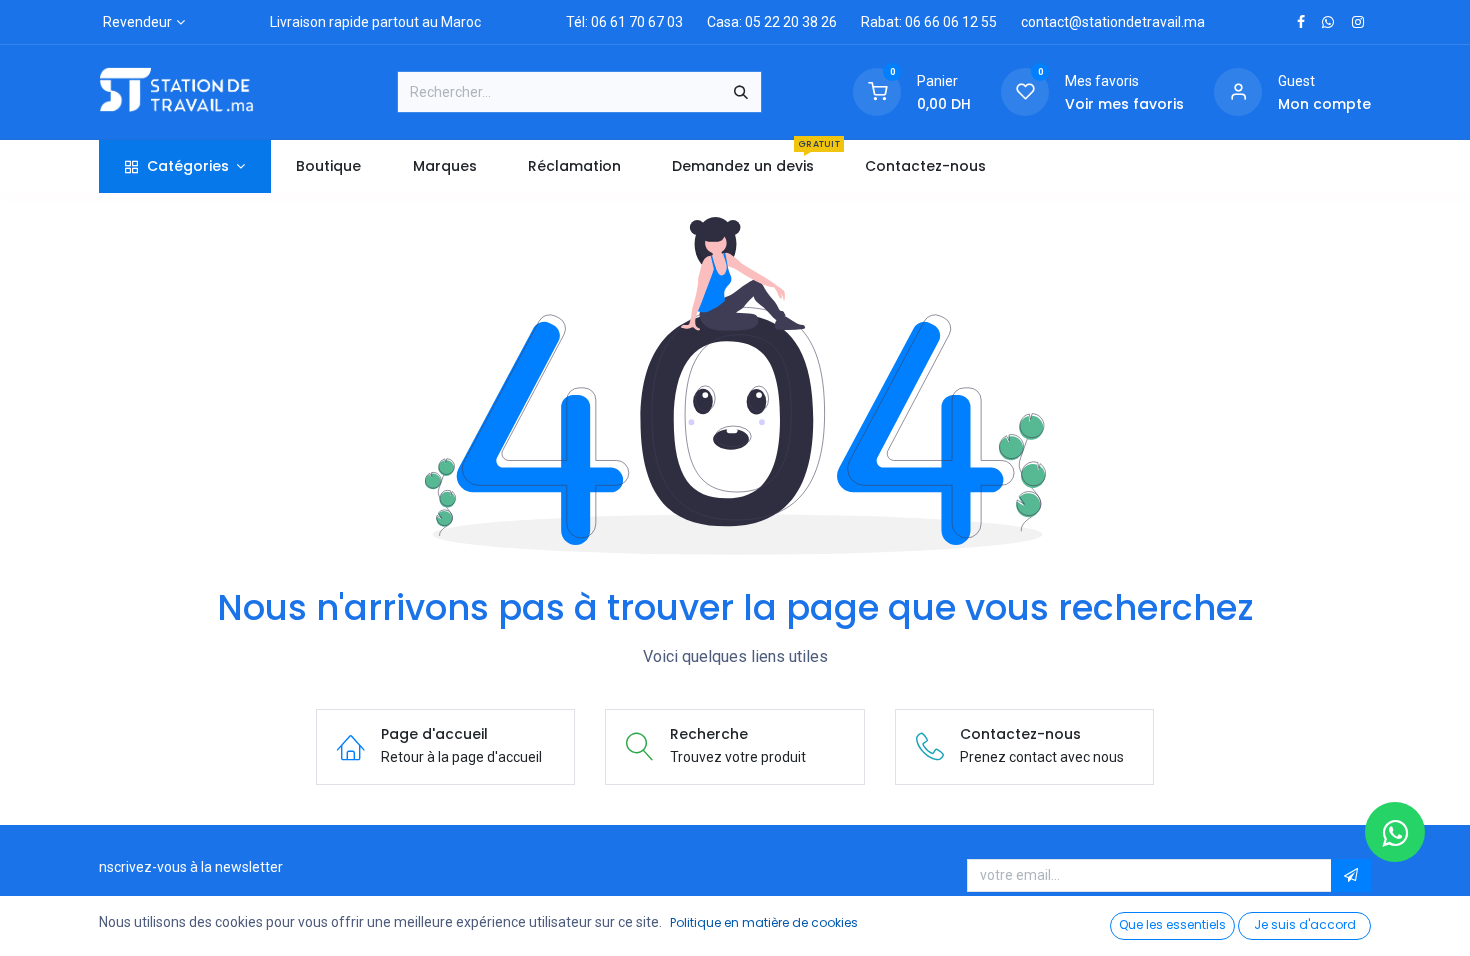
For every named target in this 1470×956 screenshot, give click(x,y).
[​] (1301, 22)
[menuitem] (329, 166)
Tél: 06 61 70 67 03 (624, 22)
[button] (1351, 876)
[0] (877, 91)
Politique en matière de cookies (764, 922)
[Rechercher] (741, 92)
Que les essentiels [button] (1172, 924)
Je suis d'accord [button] (1305, 924)
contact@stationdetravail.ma (1113, 22)
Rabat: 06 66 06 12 (919, 22)
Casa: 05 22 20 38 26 (772, 22)
